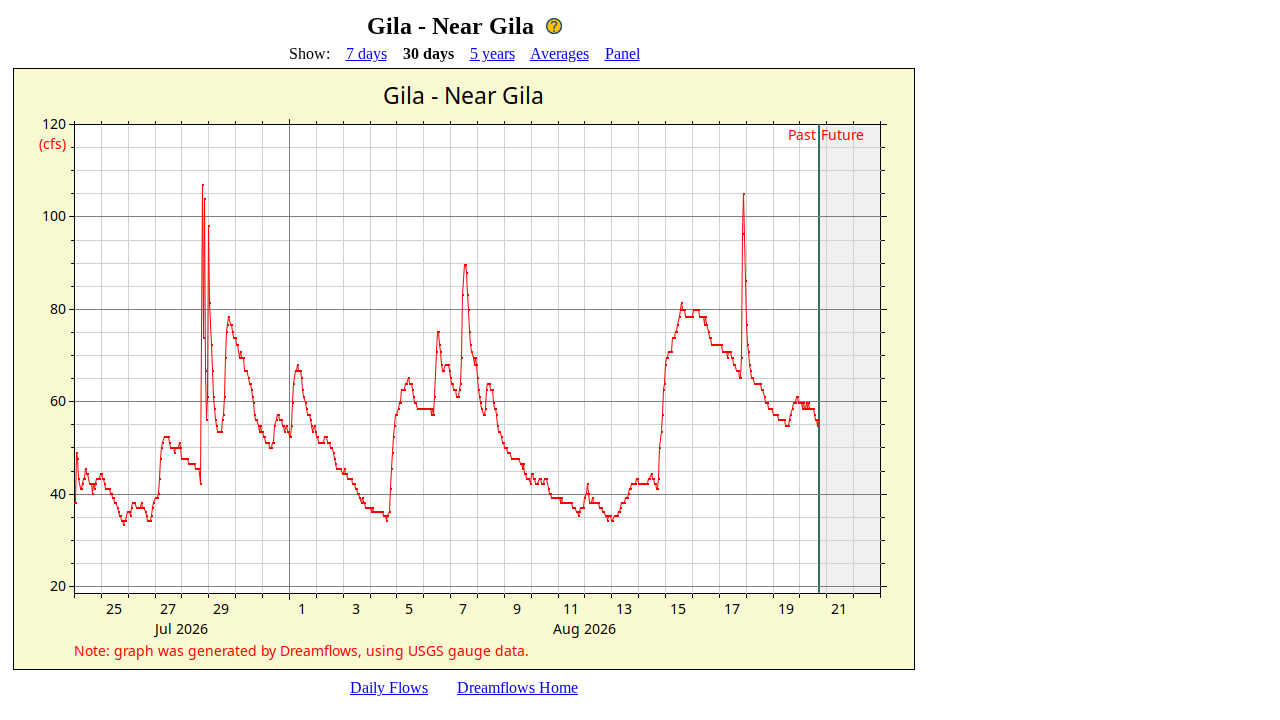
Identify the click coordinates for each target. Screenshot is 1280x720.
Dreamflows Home (517, 687)
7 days (366, 53)
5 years (492, 53)
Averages (559, 53)
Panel (622, 53)
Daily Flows (389, 687)
